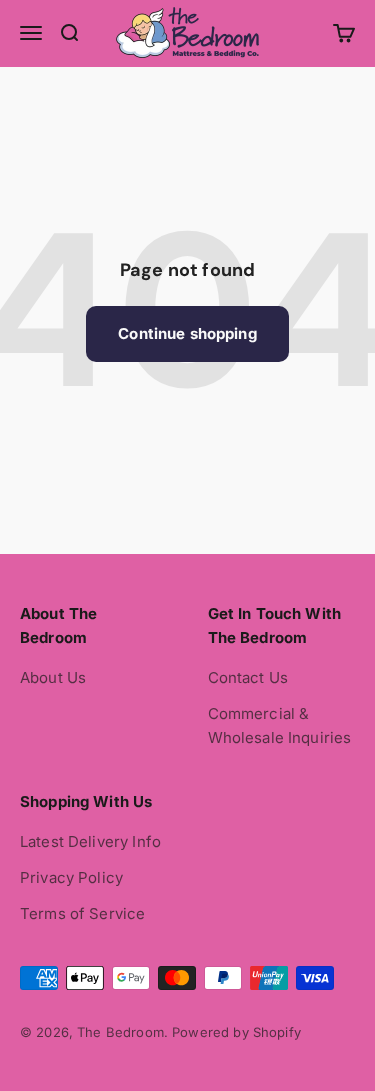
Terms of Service (82, 913)
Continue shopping (187, 333)
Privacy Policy (71, 877)
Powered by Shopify (236, 1032)
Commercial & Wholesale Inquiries (280, 725)
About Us (53, 677)
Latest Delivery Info (90, 841)
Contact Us (248, 677)
